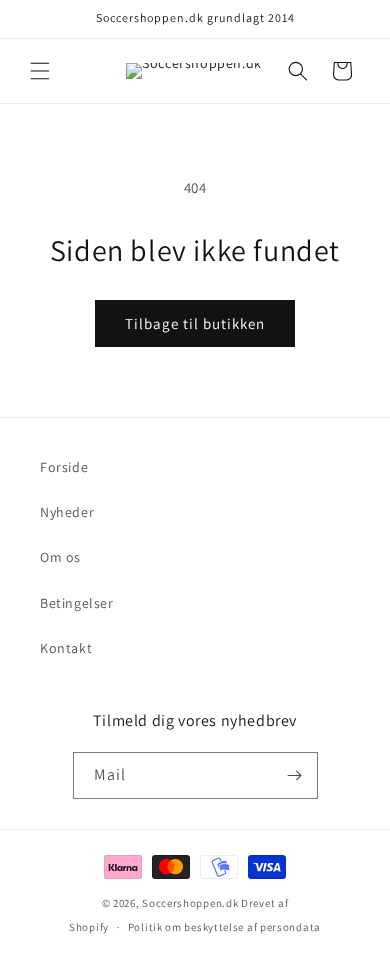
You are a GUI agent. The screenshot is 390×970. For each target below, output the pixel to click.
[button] (40, 71)
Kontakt (66, 648)
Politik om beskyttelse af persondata (224, 927)
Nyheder (67, 512)
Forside (64, 467)
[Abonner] (295, 775)
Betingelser (77, 603)
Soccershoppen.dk (190, 903)
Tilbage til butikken (195, 323)
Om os (60, 557)
